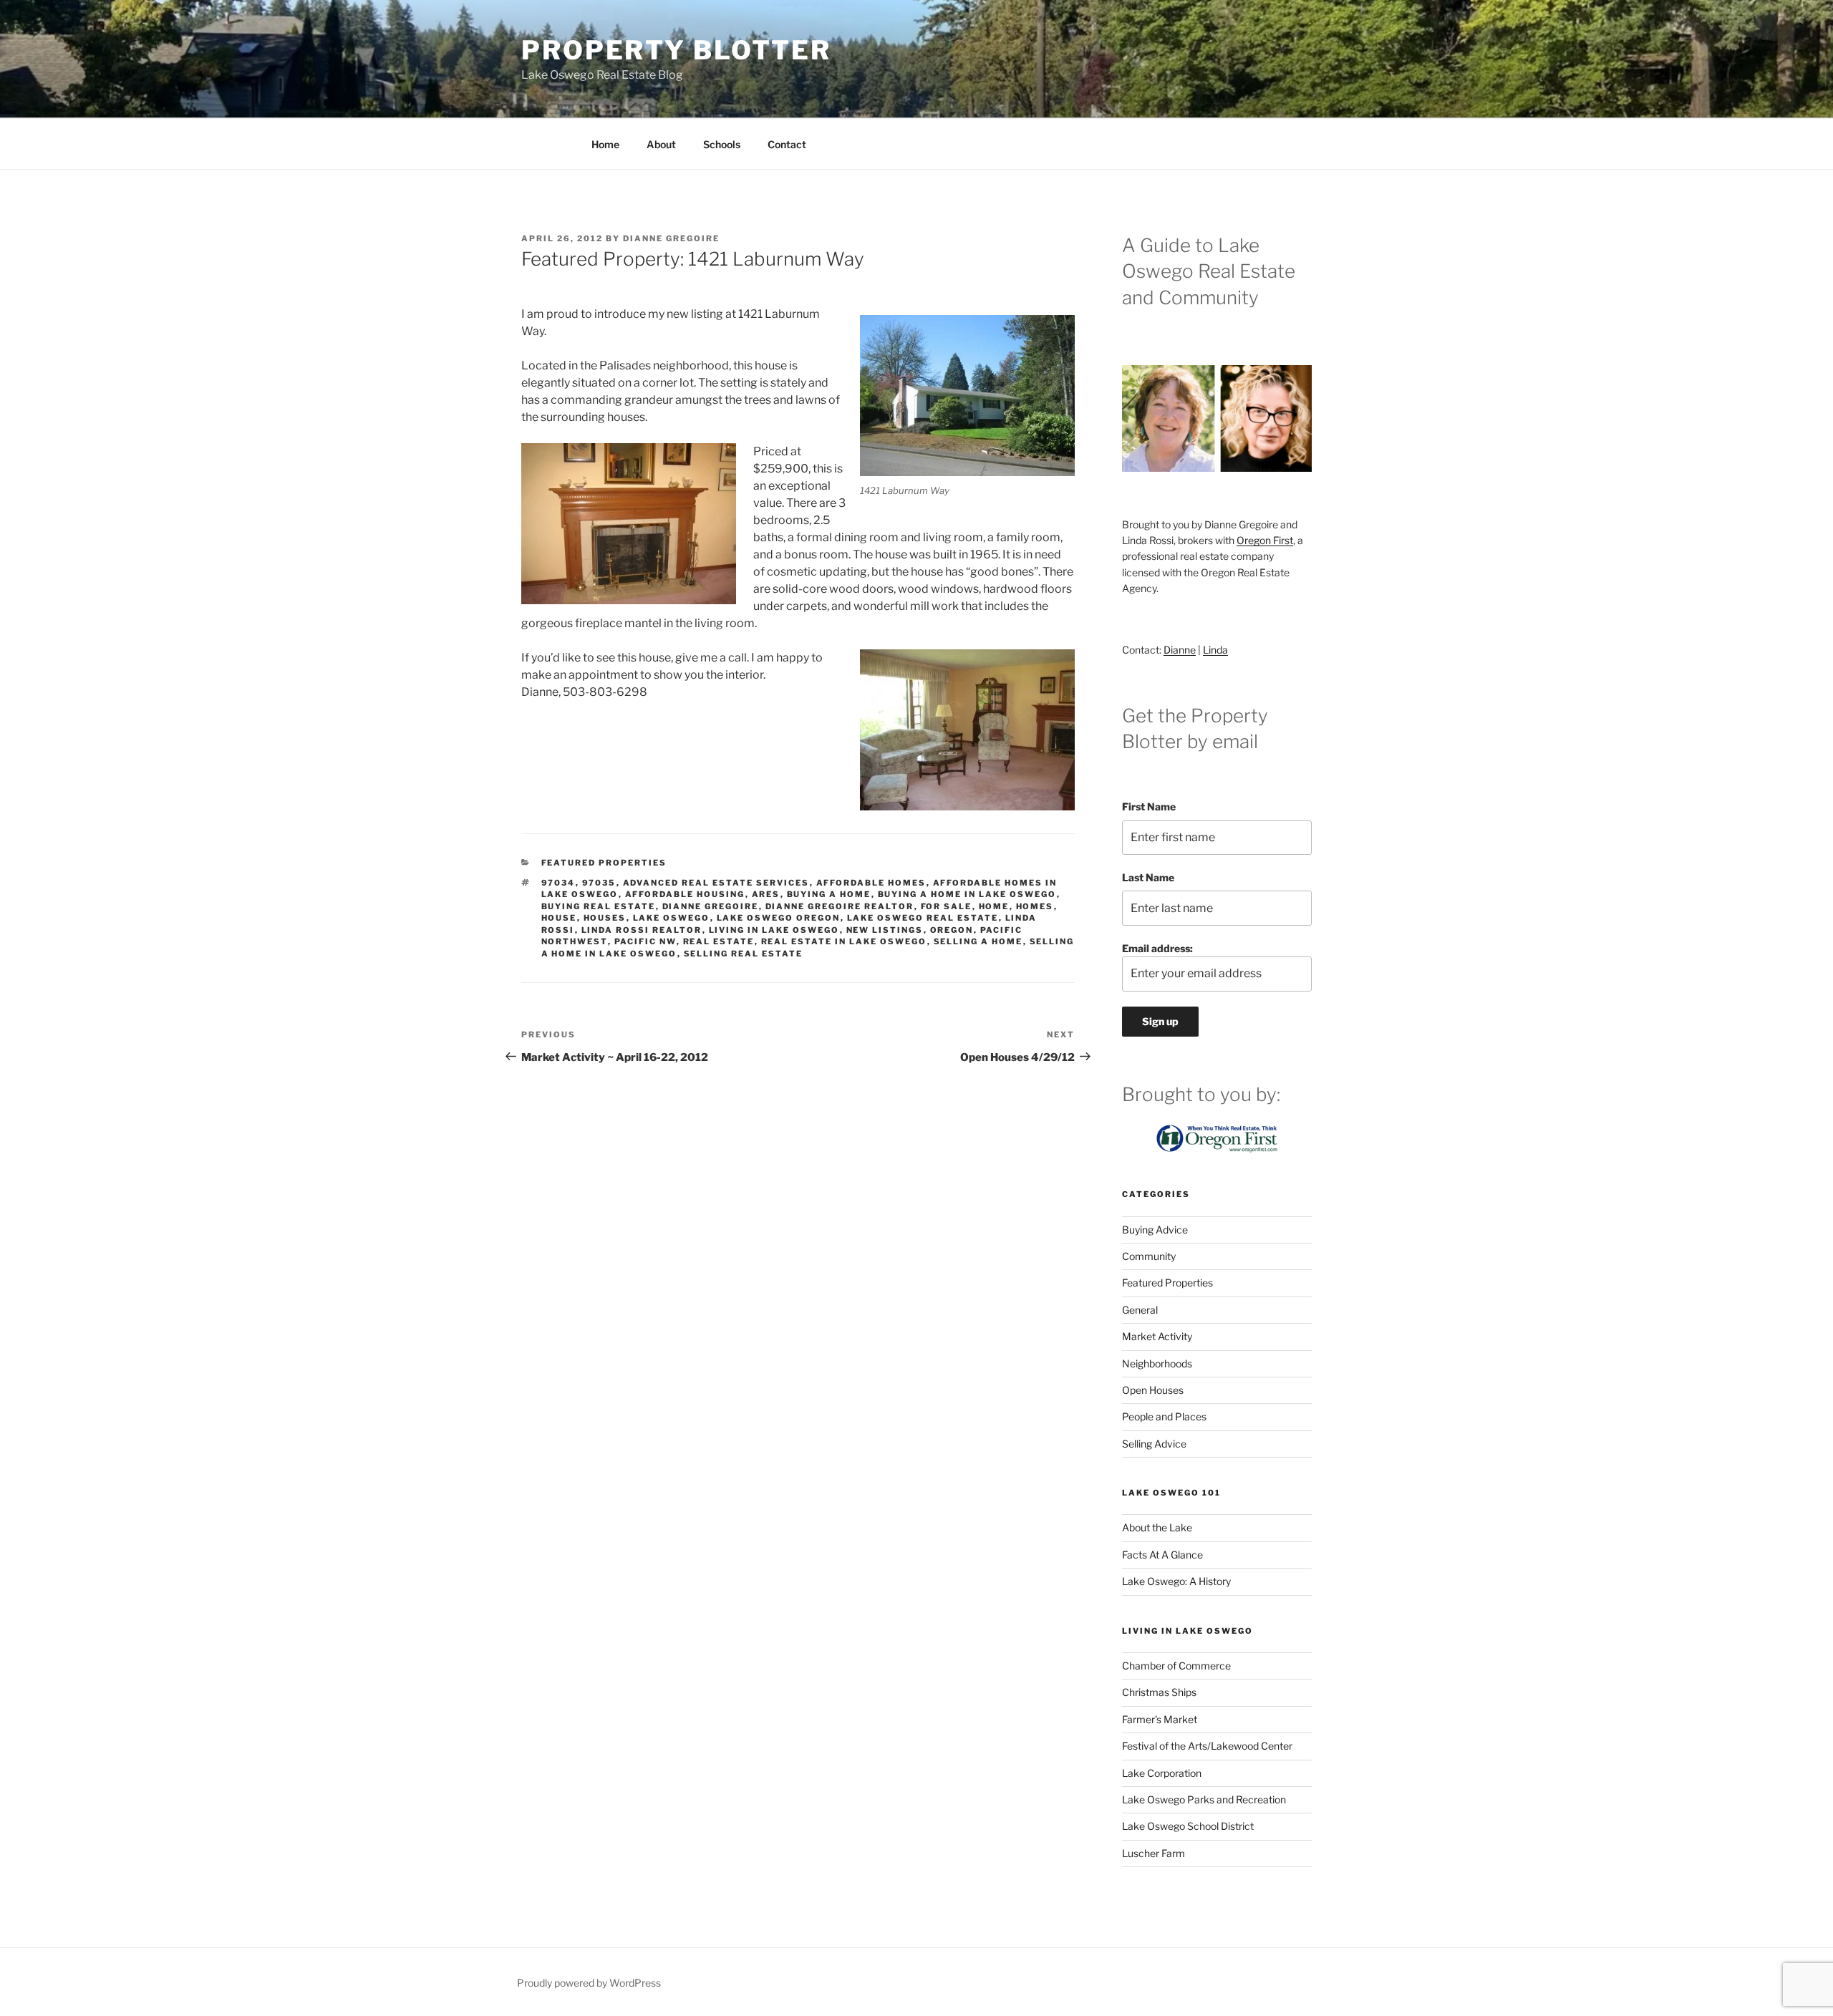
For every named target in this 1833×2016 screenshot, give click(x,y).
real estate (719, 941)
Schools (722, 144)
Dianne (1180, 650)
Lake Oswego (672, 918)
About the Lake (1157, 1527)
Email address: (1157, 948)
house (559, 918)
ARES (766, 894)
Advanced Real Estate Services (716, 883)
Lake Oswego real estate (923, 918)
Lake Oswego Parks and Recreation (1204, 1799)
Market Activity (1157, 1336)
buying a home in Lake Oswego (967, 894)
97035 (599, 883)
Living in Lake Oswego (774, 930)
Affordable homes (871, 883)
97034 (558, 883)
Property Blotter (676, 50)
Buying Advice (1155, 1230)
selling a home (978, 941)
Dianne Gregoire (671, 238)
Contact (787, 144)
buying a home (829, 894)
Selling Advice (1154, 1444)
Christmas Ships (1159, 1692)
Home (605, 144)
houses (605, 918)
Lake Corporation (1162, 1773)
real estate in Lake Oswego (844, 941)
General (1140, 1310)
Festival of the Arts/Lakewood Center (1207, 1746)
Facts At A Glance (1162, 1555)
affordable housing (685, 894)
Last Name (1148, 877)
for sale (947, 906)
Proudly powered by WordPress (589, 1983)
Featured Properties (604, 863)
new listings (885, 930)
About (661, 144)
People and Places (1164, 1416)
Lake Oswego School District (1188, 1826)
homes (1035, 906)
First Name (1149, 806)
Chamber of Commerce (1176, 1666)
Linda (1215, 650)
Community (1149, 1256)
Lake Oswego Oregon (779, 918)
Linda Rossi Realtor (642, 930)
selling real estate (744, 954)
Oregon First (1265, 540)
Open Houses (1153, 1390)
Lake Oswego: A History (1176, 1581)
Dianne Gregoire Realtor (840, 906)
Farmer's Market (1160, 1719)
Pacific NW (645, 941)
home (994, 906)
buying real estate (599, 906)
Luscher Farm (1154, 1853)
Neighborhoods (1157, 1363)
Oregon (952, 930)
